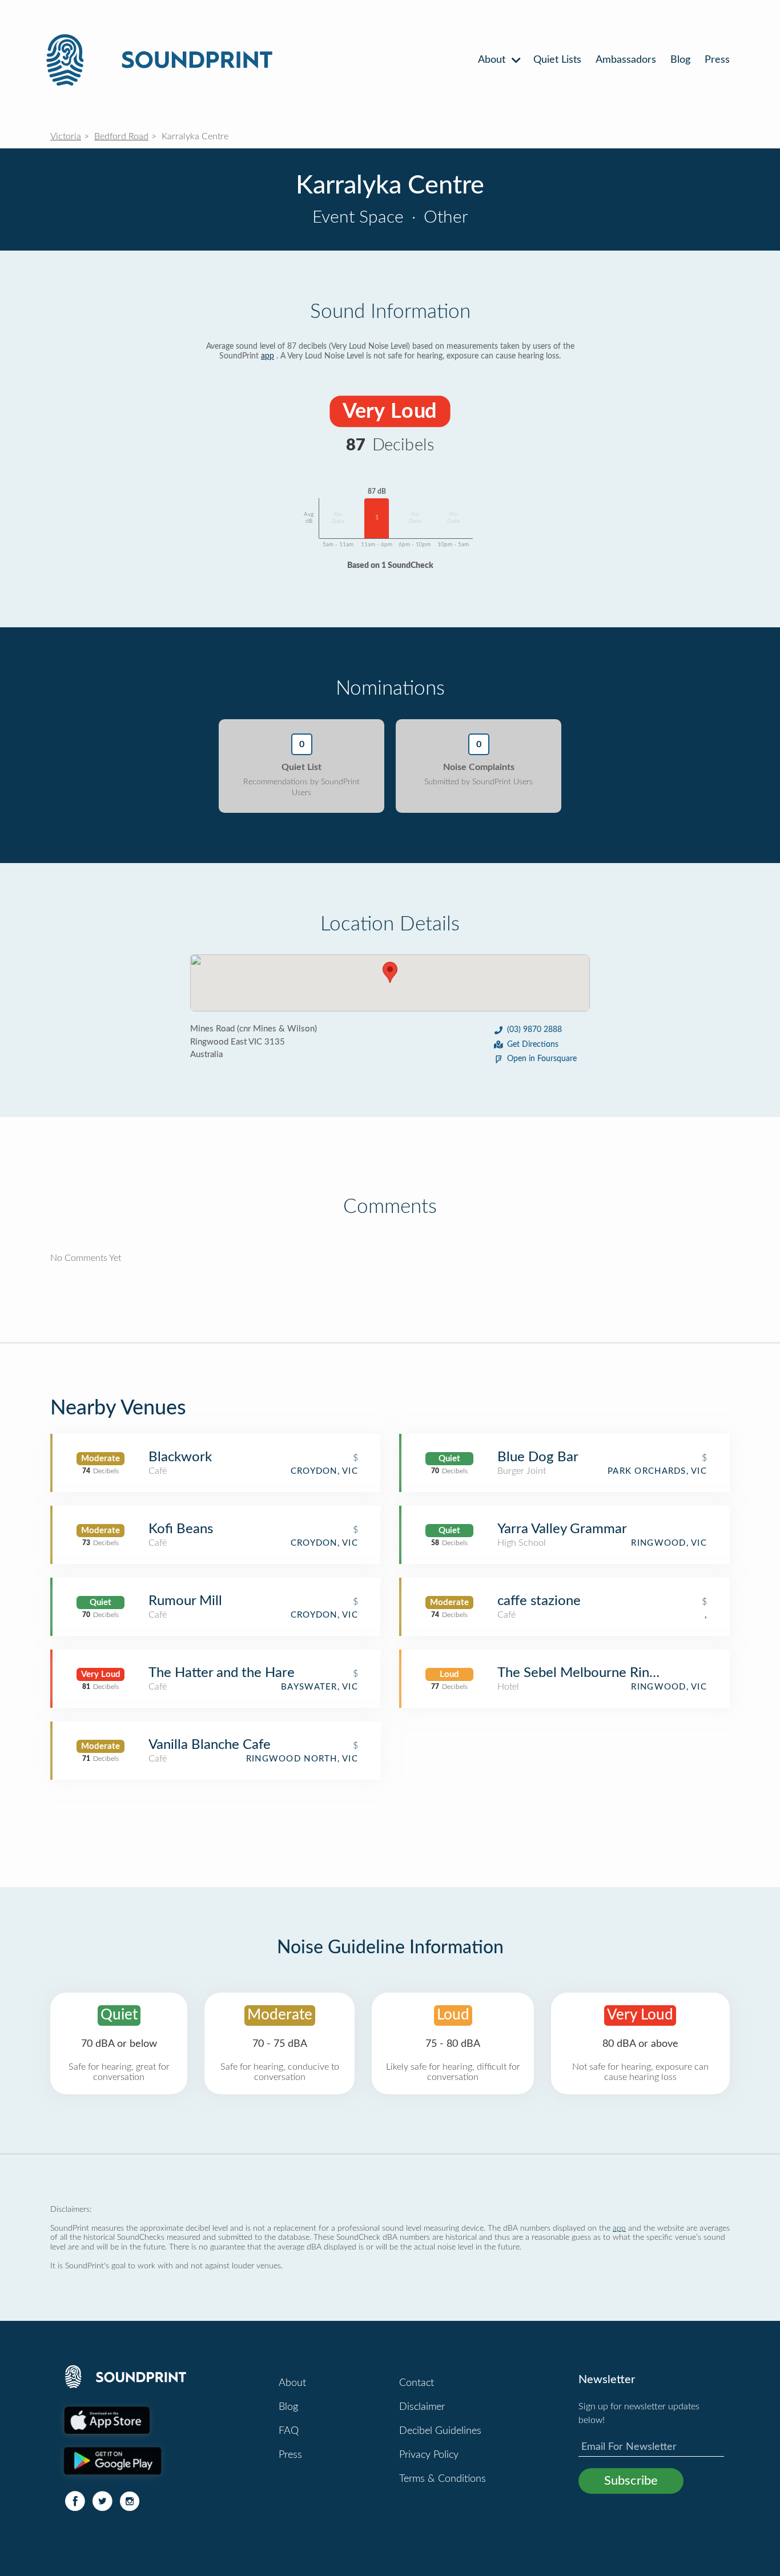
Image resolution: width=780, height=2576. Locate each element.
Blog (680, 60)
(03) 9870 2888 (534, 1030)
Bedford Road (121, 136)
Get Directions (533, 1045)
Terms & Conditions (443, 2479)
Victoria (66, 136)
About (493, 60)
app (268, 356)
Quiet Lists (557, 60)
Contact (417, 2383)
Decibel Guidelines (440, 2431)
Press (717, 60)
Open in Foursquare (542, 1059)
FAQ (289, 2431)
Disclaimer (422, 2407)
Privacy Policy (429, 2455)
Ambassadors (626, 60)
